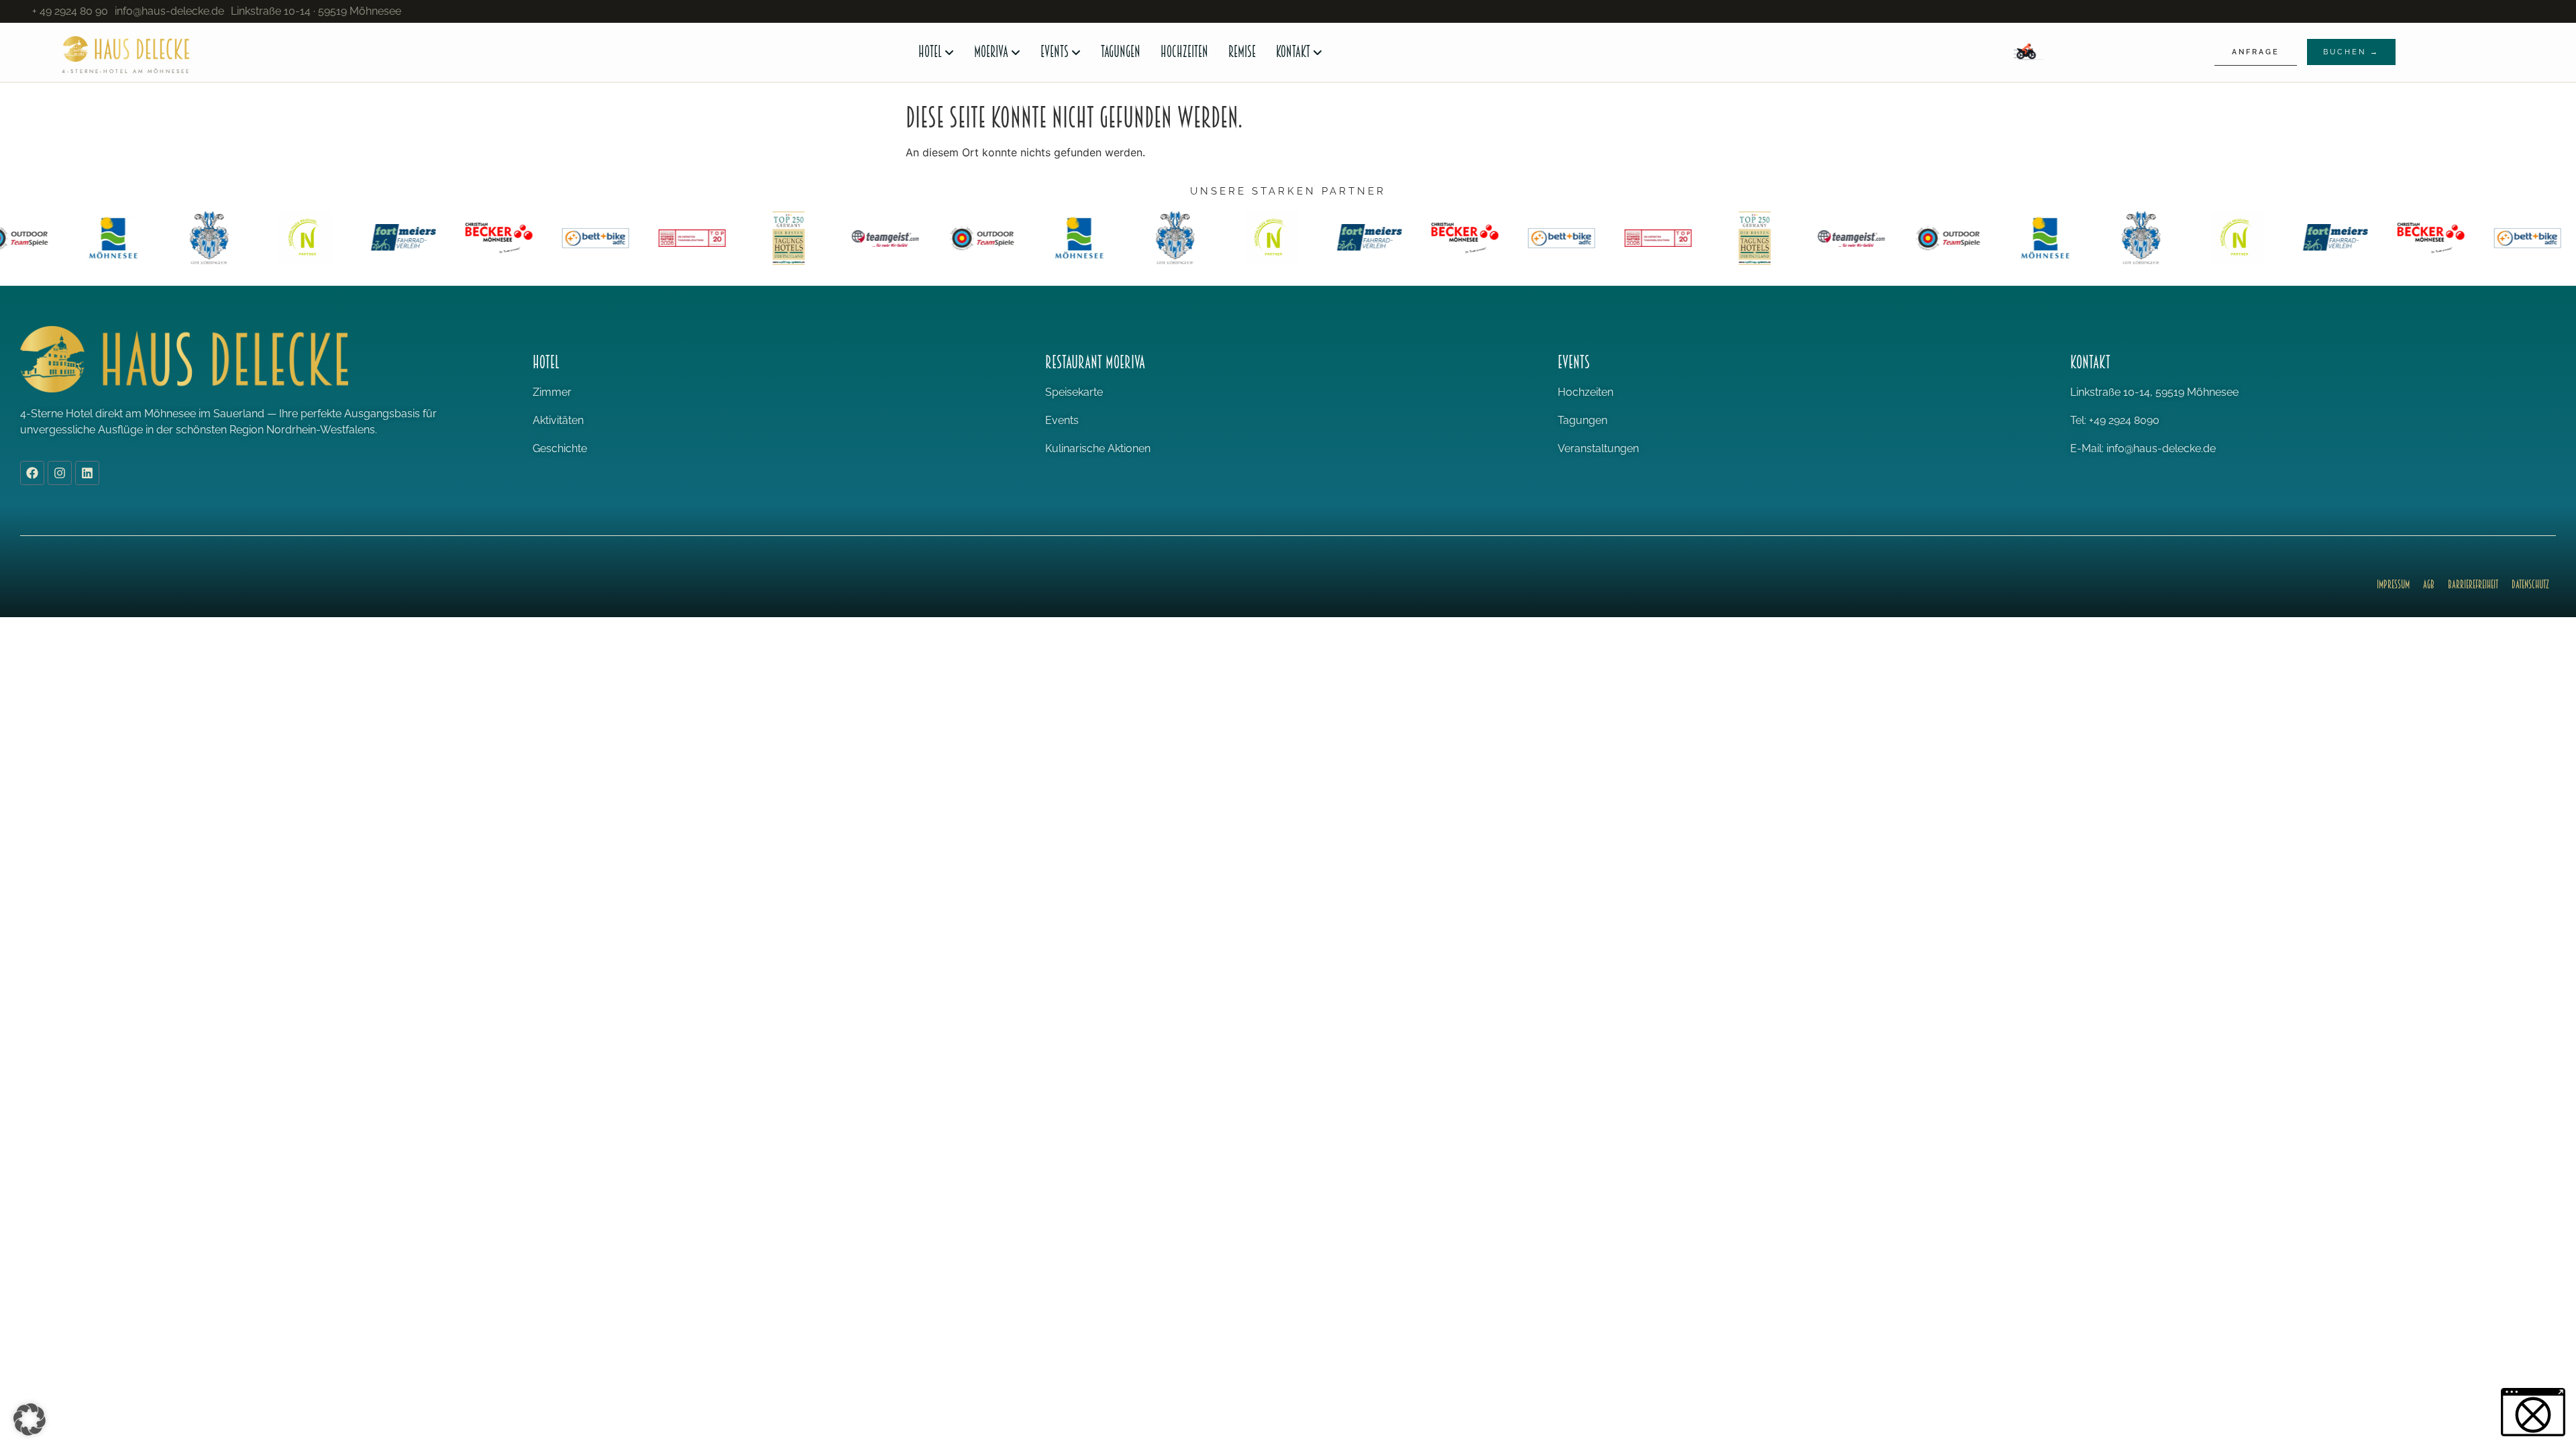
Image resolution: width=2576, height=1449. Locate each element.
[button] (30, 1419)
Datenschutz (2530, 585)
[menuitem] (936, 52)
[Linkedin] (87, 473)
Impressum (2393, 585)
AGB (2429, 585)
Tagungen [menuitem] (1121, 52)
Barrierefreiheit (2473, 585)
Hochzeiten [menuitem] (1184, 52)
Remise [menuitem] (1242, 52)
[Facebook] (32, 473)
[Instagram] (60, 473)
